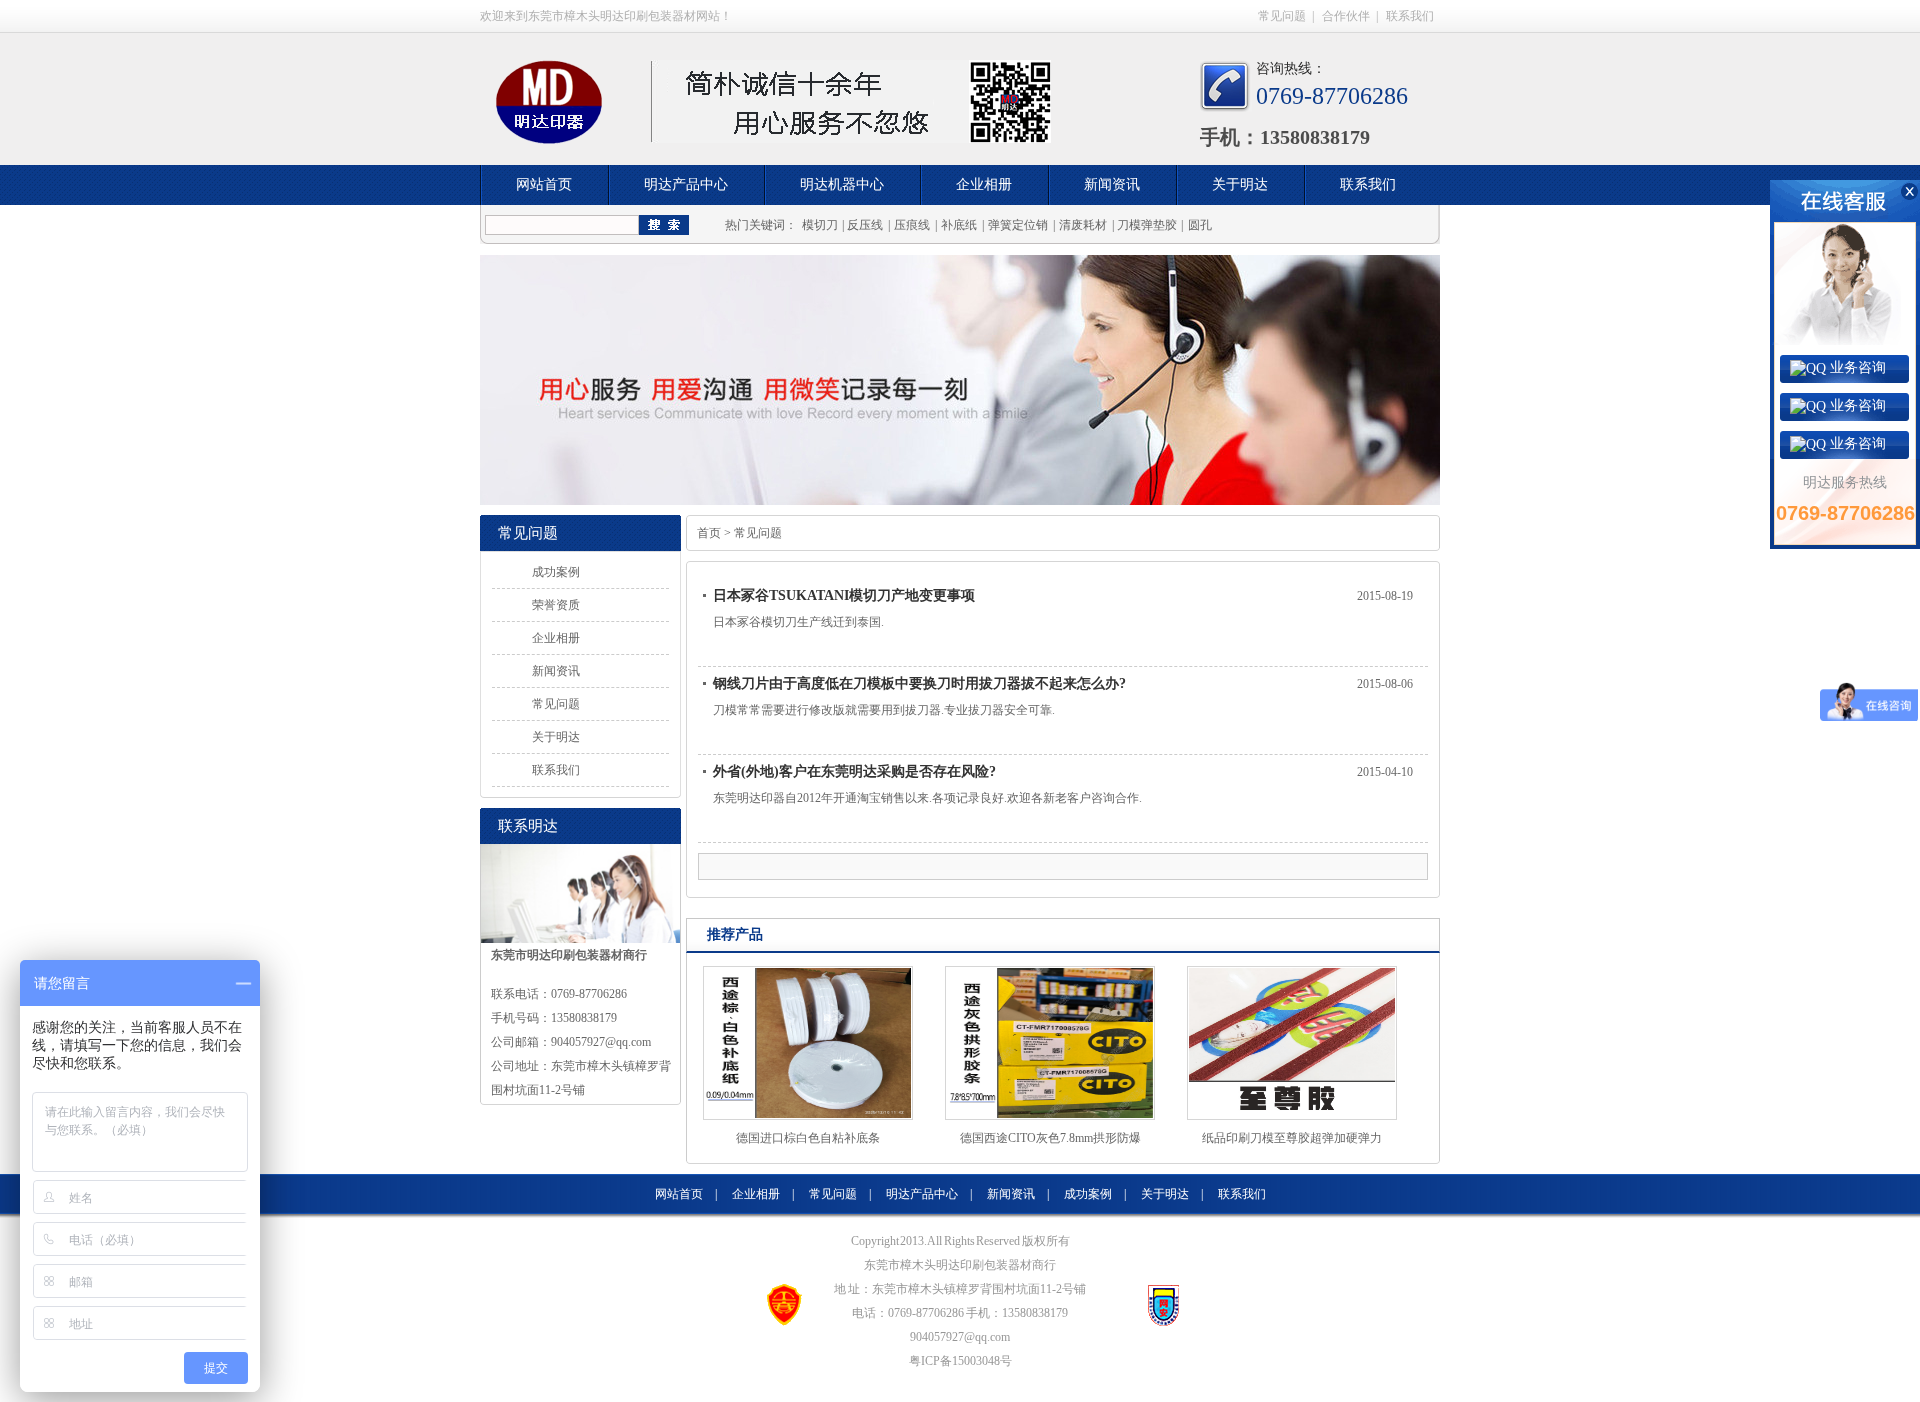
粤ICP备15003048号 (960, 1361)
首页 (709, 533)
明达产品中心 (686, 184)
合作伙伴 (1346, 16)
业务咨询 (1856, 367)
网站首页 (544, 184)
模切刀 (820, 225)
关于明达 (1240, 184)
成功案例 (556, 572)
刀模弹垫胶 (1147, 225)
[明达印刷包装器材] (555, 112)
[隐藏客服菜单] (1845, 262)
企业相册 (984, 184)
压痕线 (912, 225)
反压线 (865, 225)
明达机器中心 (842, 184)
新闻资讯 (1112, 184)
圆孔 (1200, 225)
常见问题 (1282, 16)
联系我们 (1410, 16)
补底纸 (959, 225)
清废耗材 (1083, 225)
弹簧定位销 (1018, 225)
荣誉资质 (556, 605)
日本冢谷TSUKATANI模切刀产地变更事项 (844, 595)
